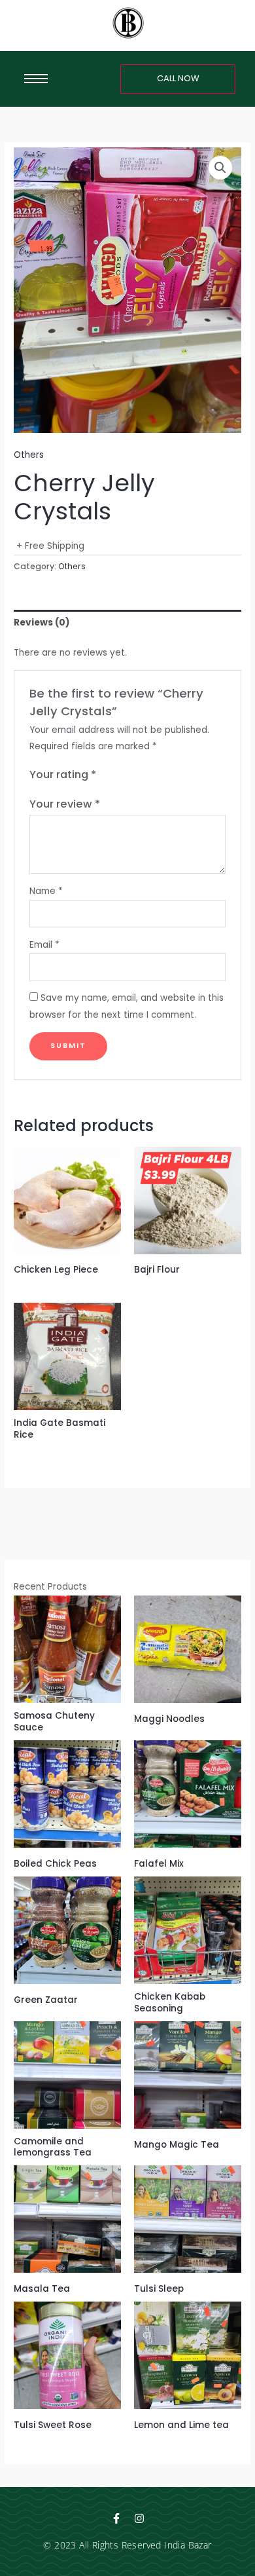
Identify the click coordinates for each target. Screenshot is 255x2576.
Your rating (63, 775)
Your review (65, 804)
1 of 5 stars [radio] (107, 775)
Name (46, 891)
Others (29, 455)
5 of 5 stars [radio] (160, 775)
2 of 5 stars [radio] (120, 775)
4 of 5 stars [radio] (146, 775)
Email (44, 945)
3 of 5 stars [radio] (133, 775)
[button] (220, 168)
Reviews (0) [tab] (42, 623)
